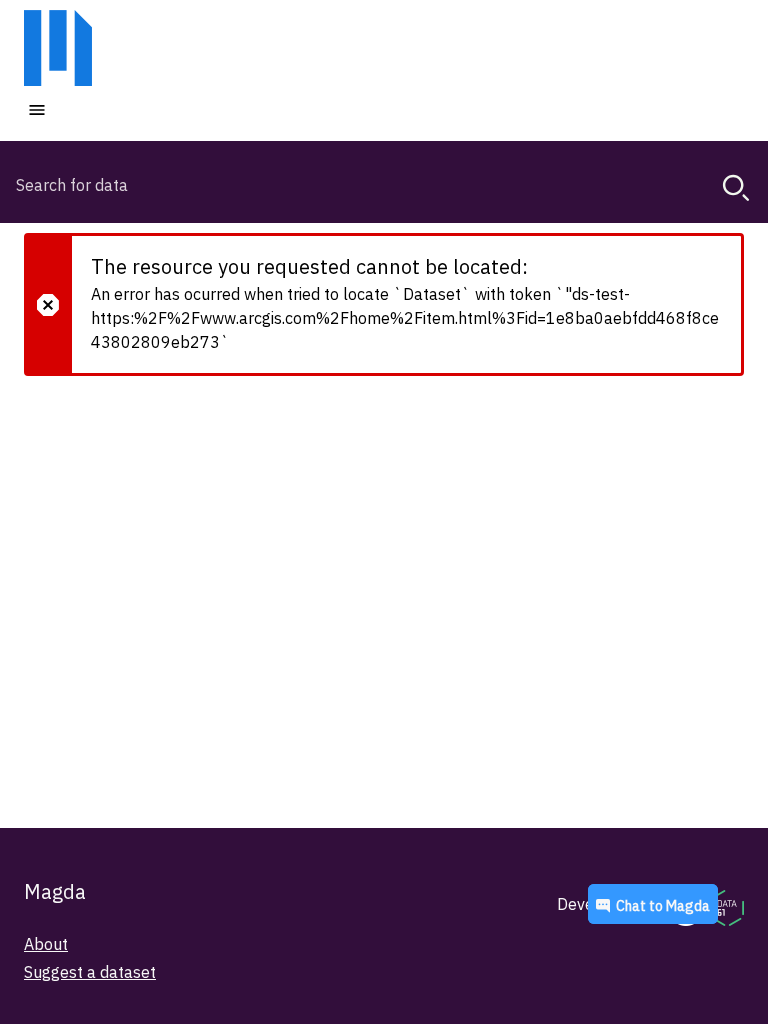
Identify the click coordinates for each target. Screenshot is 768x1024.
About (46, 944)
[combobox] (384, 185)
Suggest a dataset (90, 972)
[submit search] (736, 187)
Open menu (97, 109)
